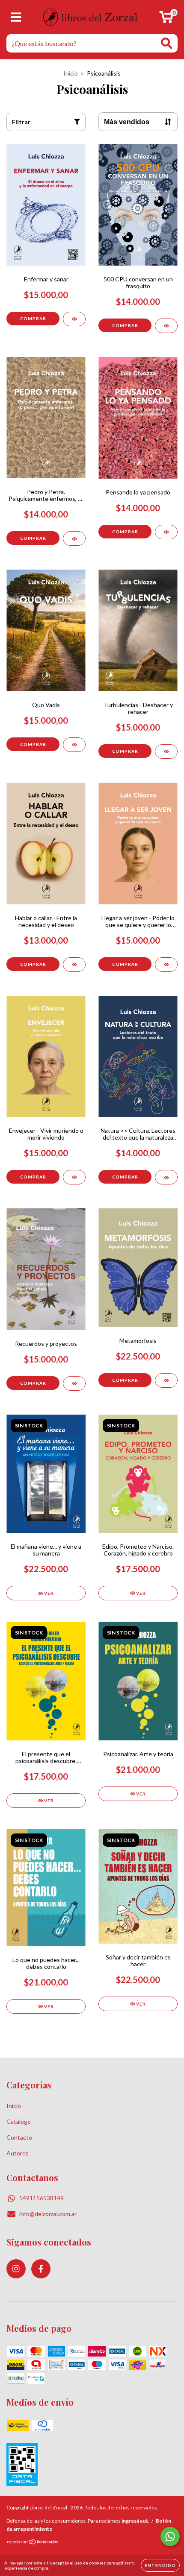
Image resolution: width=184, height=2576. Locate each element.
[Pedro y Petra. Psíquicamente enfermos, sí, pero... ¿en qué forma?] (74, 538)
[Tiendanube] (33, 2543)
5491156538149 (42, 2198)
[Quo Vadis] (74, 745)
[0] (166, 19)
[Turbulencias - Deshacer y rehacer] (166, 751)
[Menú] (16, 17)
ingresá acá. (135, 2521)
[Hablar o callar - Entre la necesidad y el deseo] (74, 965)
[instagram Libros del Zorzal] (16, 2269)
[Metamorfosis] (166, 1380)
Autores (18, 2153)
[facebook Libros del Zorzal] (41, 2269)
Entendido (160, 2565)
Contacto (19, 2137)
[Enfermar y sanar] (74, 319)
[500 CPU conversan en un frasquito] (166, 326)
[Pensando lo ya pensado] (166, 532)
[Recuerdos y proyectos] (74, 1383)
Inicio (71, 73)
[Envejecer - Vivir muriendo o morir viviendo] (74, 1177)
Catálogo (19, 2121)
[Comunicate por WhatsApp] (170, 2537)
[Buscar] (167, 43)
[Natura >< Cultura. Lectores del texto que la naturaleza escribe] (166, 1177)
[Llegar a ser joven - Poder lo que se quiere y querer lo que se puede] (166, 965)
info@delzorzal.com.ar (48, 2214)
